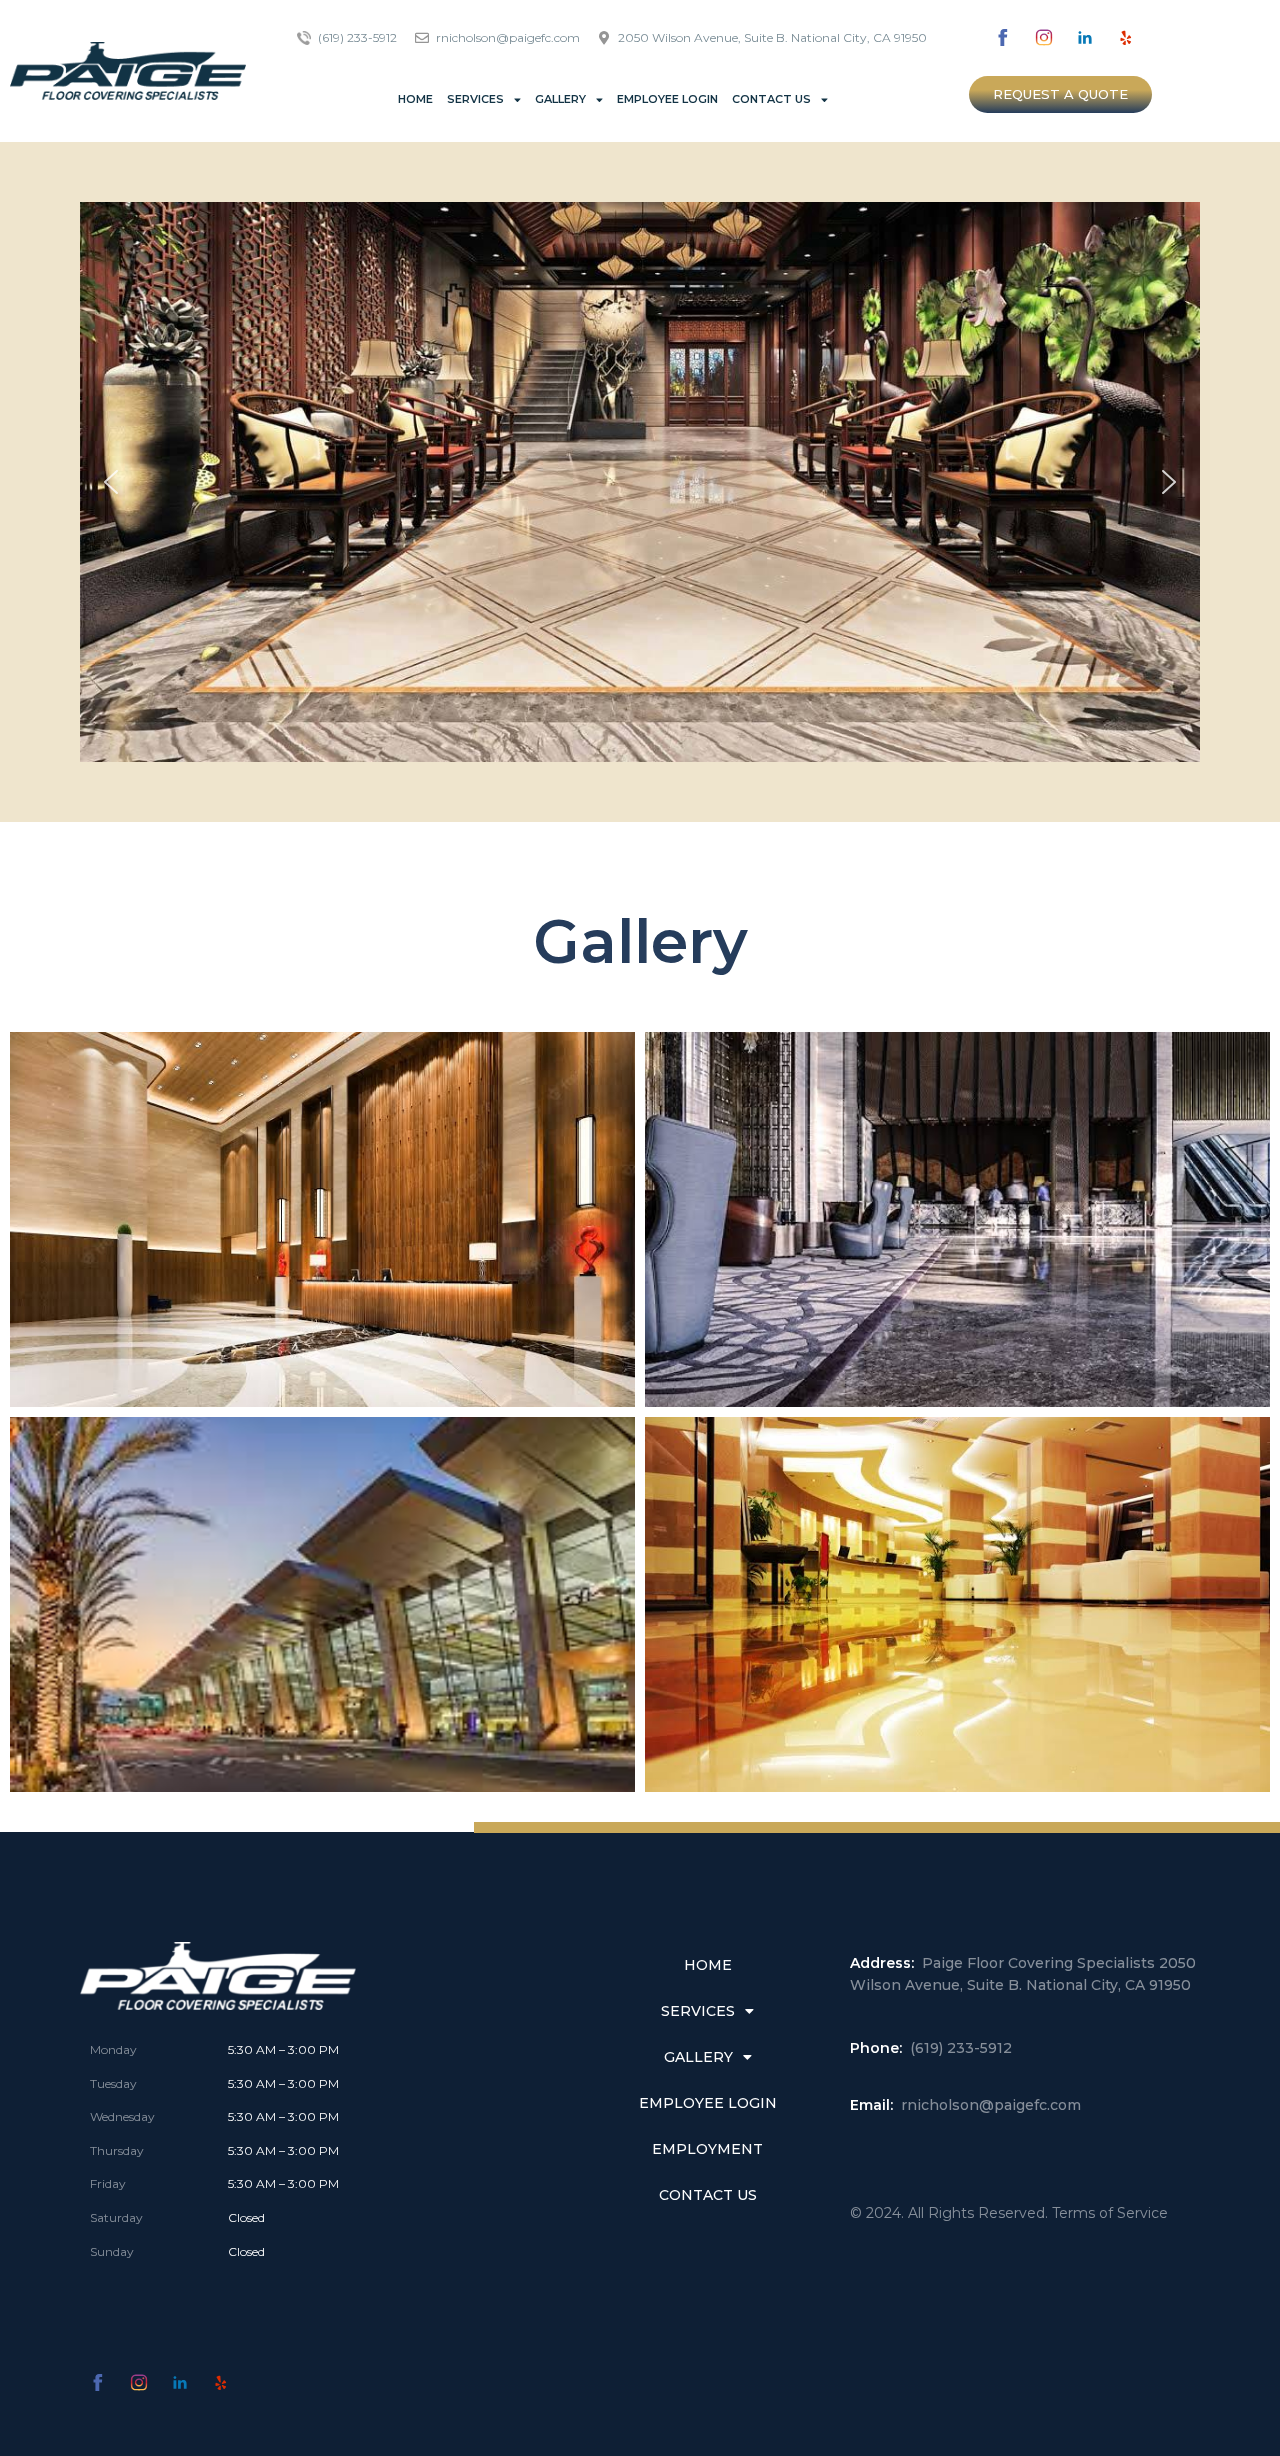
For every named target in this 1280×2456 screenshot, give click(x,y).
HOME (415, 99)
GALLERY (560, 99)
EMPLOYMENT (707, 2149)
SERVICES (475, 99)
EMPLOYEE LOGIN (667, 99)
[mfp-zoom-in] (323, 1212)
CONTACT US (771, 99)
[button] (1060, 94)
